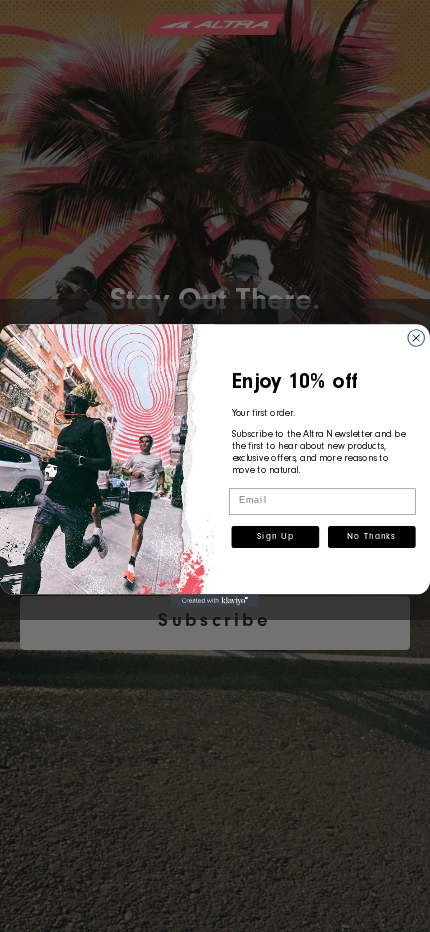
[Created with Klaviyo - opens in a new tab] (215, 600)
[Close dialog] (416, 338)
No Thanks (371, 537)
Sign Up (275, 537)
